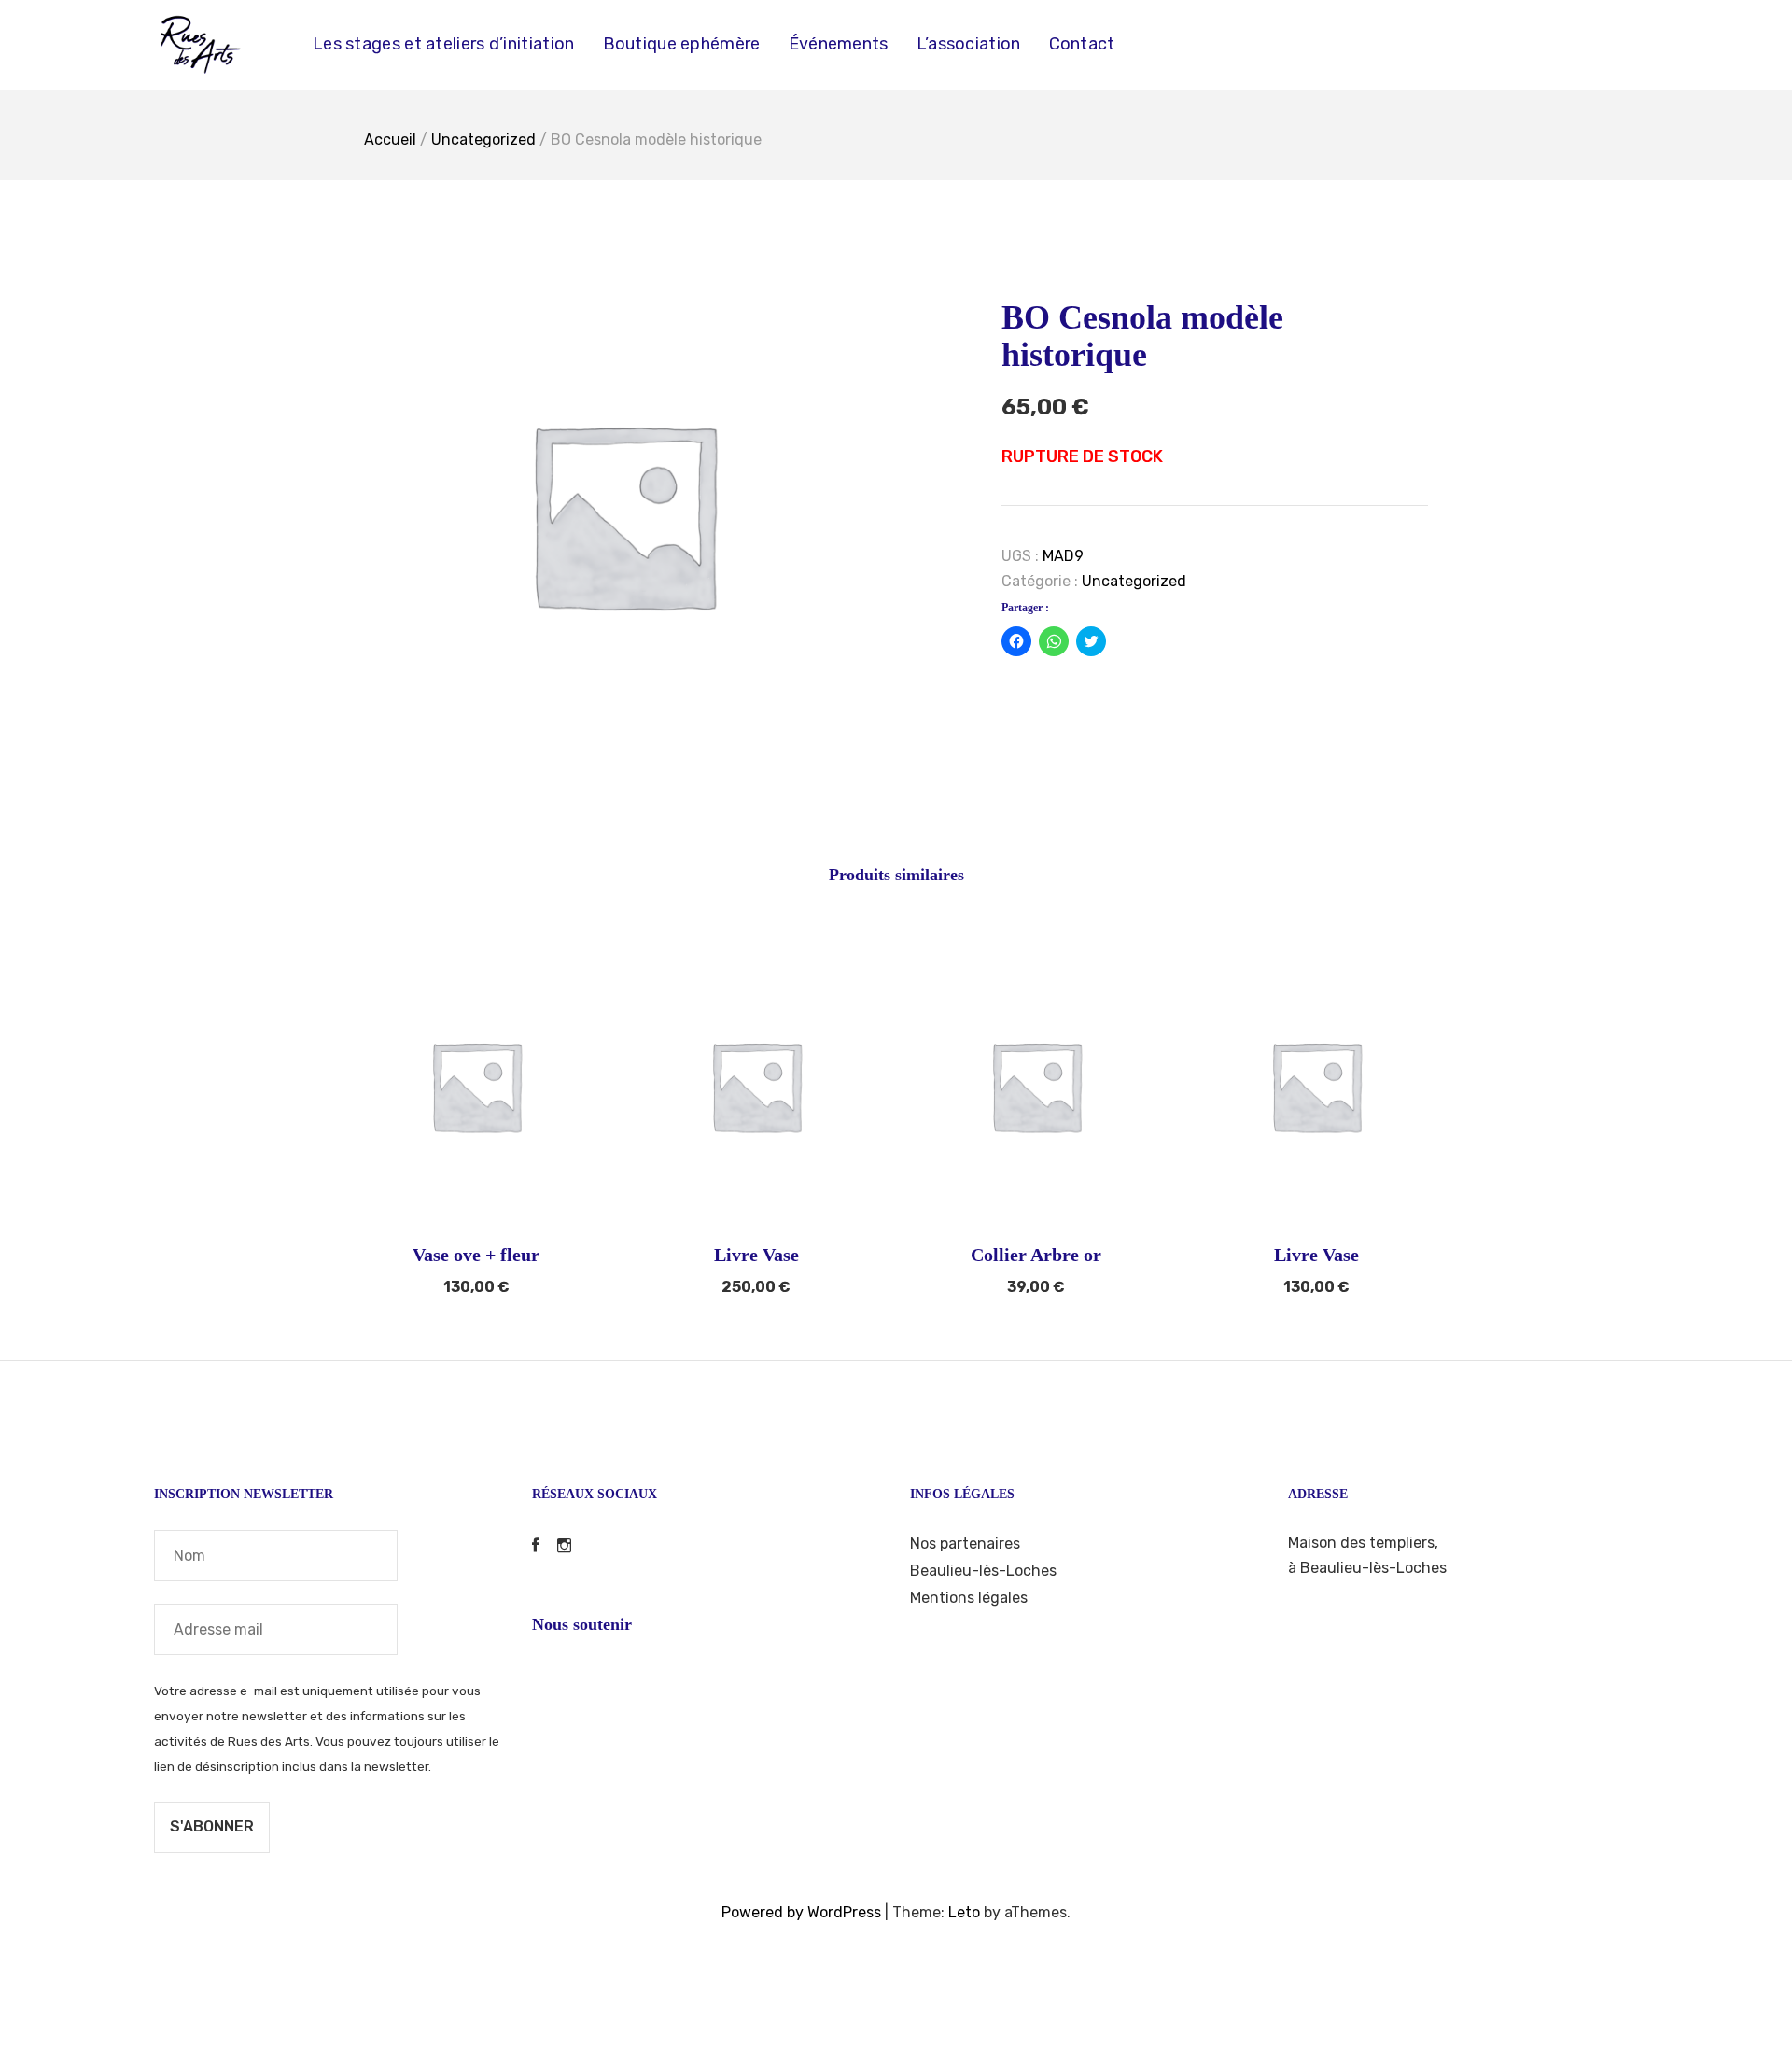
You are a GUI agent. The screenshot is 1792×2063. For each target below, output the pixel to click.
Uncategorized (483, 140)
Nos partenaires (965, 1544)
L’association (969, 44)
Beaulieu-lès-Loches (983, 1571)
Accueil (390, 140)
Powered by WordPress (801, 1912)
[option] (623, 514)
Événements (839, 44)
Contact (1082, 44)
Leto (964, 1912)
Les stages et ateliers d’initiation (444, 44)
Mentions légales (969, 1598)
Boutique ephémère (682, 44)
